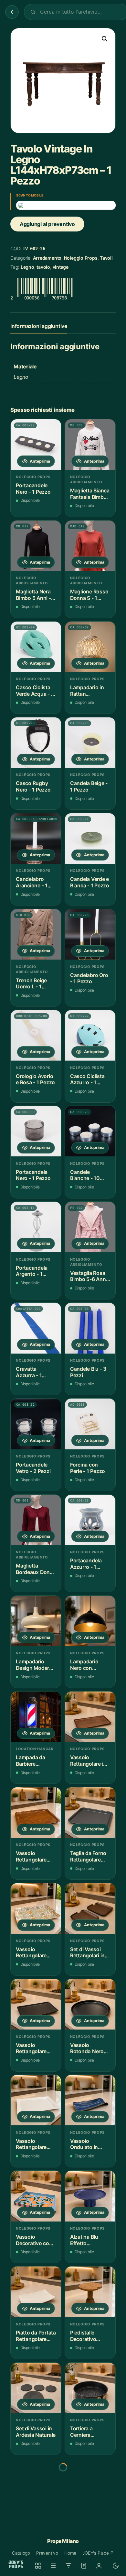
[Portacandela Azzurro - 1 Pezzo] (90, 1520)
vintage (61, 267)
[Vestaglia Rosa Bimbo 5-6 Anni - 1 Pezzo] (90, 1227)
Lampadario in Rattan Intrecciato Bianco (87, 691)
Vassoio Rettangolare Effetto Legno (32, 1856)
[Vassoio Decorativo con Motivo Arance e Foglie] (36, 2196)
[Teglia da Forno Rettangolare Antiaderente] (90, 1813)
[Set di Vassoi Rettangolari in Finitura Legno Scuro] (90, 1908)
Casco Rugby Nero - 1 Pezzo (33, 787)
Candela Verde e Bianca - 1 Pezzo (90, 882)
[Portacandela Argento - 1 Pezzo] (36, 1227)
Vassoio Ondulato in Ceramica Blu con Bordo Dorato (86, 2144)
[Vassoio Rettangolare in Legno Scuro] (90, 1717)
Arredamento (47, 258)
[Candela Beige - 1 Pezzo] (90, 743)
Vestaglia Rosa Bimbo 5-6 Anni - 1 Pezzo (89, 1276)
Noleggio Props (81, 258)
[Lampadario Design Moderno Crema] (36, 1621)
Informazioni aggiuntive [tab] (39, 326)
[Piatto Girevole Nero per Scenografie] (36, 2484)
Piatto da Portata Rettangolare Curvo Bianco (36, 2336)
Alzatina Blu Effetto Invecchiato (84, 2240)
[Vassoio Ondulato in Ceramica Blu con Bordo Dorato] (90, 2100)
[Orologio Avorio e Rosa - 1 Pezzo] (36, 1035)
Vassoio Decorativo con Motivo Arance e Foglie (35, 2240)
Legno (27, 267)
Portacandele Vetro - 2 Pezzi (33, 1468)
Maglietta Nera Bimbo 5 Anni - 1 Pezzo (35, 595)
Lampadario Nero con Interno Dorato (88, 1665)
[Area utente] (99, 2566)
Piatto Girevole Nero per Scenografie (33, 2528)
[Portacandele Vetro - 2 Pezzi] (36, 1424)
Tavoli (106, 258)
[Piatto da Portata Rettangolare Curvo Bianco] (36, 2292)
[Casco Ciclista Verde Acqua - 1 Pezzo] (36, 647)
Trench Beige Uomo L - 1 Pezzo (31, 984)
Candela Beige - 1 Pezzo (89, 787)
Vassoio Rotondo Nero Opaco (87, 2048)
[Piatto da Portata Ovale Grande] (90, 2484)
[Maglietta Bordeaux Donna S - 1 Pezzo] (36, 1520)
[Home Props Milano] (16, 2564)
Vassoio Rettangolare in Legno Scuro (88, 1761)
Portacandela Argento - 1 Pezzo (32, 1271)
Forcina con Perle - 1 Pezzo (88, 1468)
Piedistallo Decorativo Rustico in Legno (90, 2336)
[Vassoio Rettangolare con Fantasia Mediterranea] (36, 1908)
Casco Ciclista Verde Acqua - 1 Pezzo (35, 691)
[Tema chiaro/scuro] (116, 2566)
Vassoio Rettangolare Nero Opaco (31, 2048)
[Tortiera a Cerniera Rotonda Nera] (90, 2388)
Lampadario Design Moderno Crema (36, 1665)
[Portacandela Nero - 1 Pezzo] (36, 1131)
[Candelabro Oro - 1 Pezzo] (90, 934)
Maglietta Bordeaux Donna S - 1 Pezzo (36, 1569)
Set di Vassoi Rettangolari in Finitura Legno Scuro (87, 1953)
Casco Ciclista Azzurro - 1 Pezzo (87, 1080)
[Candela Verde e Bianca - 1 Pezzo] (90, 838)
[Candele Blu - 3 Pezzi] (90, 1328)
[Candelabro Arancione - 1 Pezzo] (36, 838)
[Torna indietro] (12, 12)
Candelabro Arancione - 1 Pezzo (32, 882)
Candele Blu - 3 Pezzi (88, 1372)
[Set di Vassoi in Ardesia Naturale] (36, 2388)
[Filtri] (68, 2566)
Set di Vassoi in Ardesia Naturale (36, 2432)
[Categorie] (53, 2566)
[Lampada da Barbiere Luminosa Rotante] (36, 1717)
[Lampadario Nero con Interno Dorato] (90, 1621)
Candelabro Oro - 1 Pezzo (89, 979)
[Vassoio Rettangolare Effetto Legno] (36, 1813)
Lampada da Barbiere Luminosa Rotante (31, 1761)
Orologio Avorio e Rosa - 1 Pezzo (35, 1080)
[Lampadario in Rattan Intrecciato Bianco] (90, 647)
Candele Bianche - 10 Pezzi (85, 1175)
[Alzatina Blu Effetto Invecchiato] (90, 2196)
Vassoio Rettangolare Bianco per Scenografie (31, 2144)
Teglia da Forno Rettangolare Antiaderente (88, 1856)
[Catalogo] (38, 2566)
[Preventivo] (84, 2566)
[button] (105, 39)
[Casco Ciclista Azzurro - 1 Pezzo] (90, 1035)
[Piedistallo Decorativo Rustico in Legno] (90, 2292)
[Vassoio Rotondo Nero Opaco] (90, 2004)
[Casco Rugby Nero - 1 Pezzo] (36, 743)
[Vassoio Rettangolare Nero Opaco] (36, 2004)
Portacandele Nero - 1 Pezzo (33, 489)
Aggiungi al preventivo (47, 224)
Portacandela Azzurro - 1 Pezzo (86, 1564)
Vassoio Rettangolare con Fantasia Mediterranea (32, 1953)
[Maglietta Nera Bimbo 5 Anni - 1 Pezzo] (36, 546)
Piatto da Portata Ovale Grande (90, 2528)
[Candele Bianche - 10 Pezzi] (90, 1131)
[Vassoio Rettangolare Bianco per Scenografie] (36, 2100)
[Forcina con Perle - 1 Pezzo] (90, 1424)
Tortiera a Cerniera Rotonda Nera (87, 2432)
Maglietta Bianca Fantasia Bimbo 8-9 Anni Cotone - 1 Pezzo (90, 494)
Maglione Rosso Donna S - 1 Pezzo (89, 595)
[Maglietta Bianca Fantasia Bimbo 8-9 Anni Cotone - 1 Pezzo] (90, 444)
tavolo (43, 267)
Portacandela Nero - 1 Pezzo (33, 1175)
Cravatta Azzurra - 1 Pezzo (29, 1372)
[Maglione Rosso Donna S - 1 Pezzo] (90, 546)
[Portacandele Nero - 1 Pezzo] (36, 444)
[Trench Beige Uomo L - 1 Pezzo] (36, 934)
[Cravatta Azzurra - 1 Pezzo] (36, 1328)
